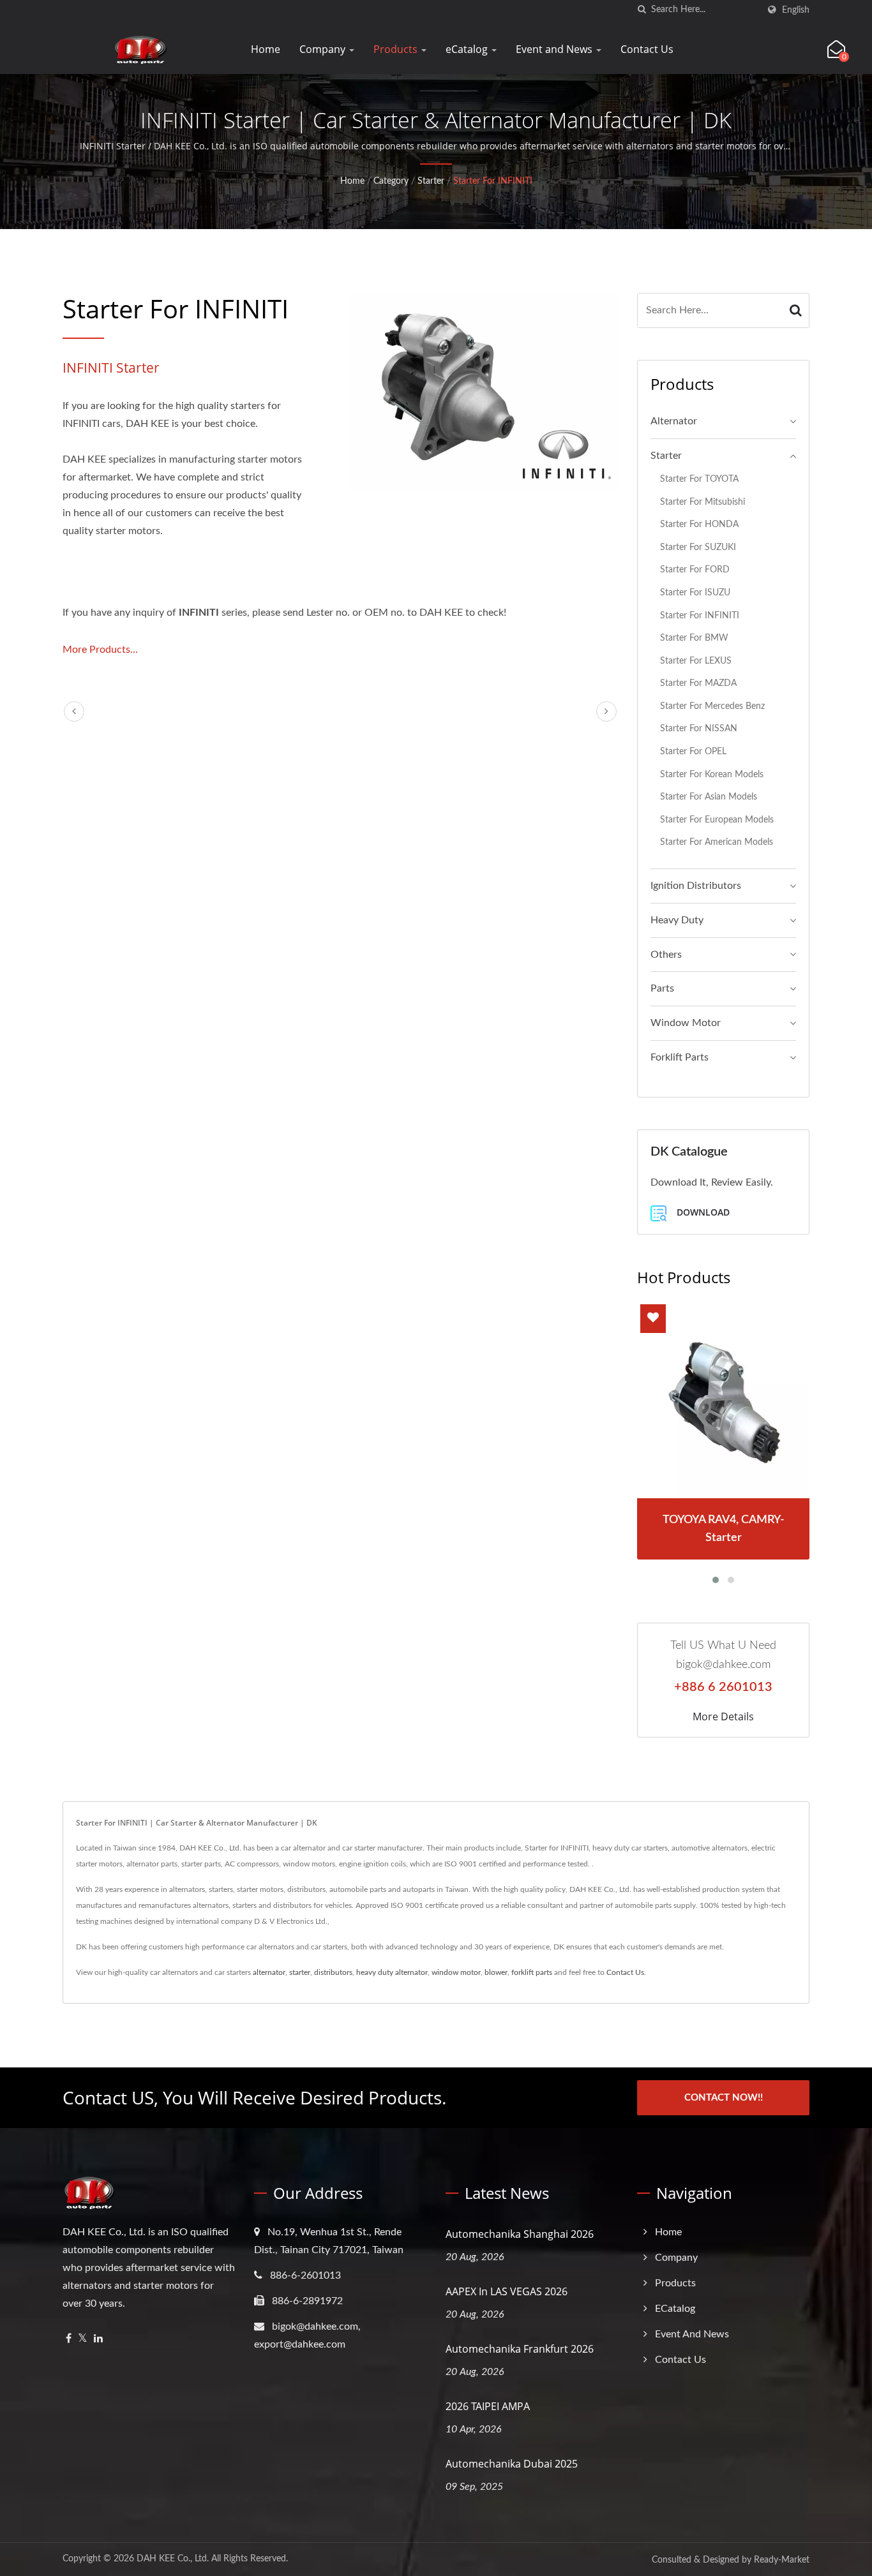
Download (702, 1212)
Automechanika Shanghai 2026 (520, 2234)
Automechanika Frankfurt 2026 (520, 2349)
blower (496, 1972)
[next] (606, 711)
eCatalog (468, 49)
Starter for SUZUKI (698, 547)
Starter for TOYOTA (699, 479)
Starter (431, 181)
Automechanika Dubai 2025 (512, 2464)
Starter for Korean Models (712, 774)
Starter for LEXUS (696, 661)
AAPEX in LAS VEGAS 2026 (507, 2291)
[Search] (796, 310)
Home (266, 49)
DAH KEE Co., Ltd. (173, 2559)
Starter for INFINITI (493, 181)
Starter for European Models (717, 820)
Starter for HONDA (699, 524)
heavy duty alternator (392, 1972)
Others (666, 955)
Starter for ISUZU (695, 592)
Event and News (555, 49)
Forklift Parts (680, 1057)
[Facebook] (69, 2339)
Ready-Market (782, 2560)
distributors (333, 1972)
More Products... (100, 650)
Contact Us (647, 49)
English (796, 10)
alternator (269, 1972)
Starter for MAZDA (698, 683)
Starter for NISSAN (699, 728)
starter (300, 1972)
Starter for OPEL (693, 751)
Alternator (674, 421)
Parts (662, 988)
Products (397, 49)
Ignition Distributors (696, 886)
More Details (723, 1716)
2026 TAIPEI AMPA (488, 2406)
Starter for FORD (695, 570)
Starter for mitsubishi (703, 502)
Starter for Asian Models (709, 797)
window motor (456, 1972)
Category (391, 181)
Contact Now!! (724, 2098)
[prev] (74, 711)
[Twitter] (83, 2339)
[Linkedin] (98, 2339)
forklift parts (532, 1972)
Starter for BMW (694, 638)
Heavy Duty (677, 920)
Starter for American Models (717, 842)
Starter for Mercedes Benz (712, 706)
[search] (642, 10)
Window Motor (686, 1023)
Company (324, 49)
